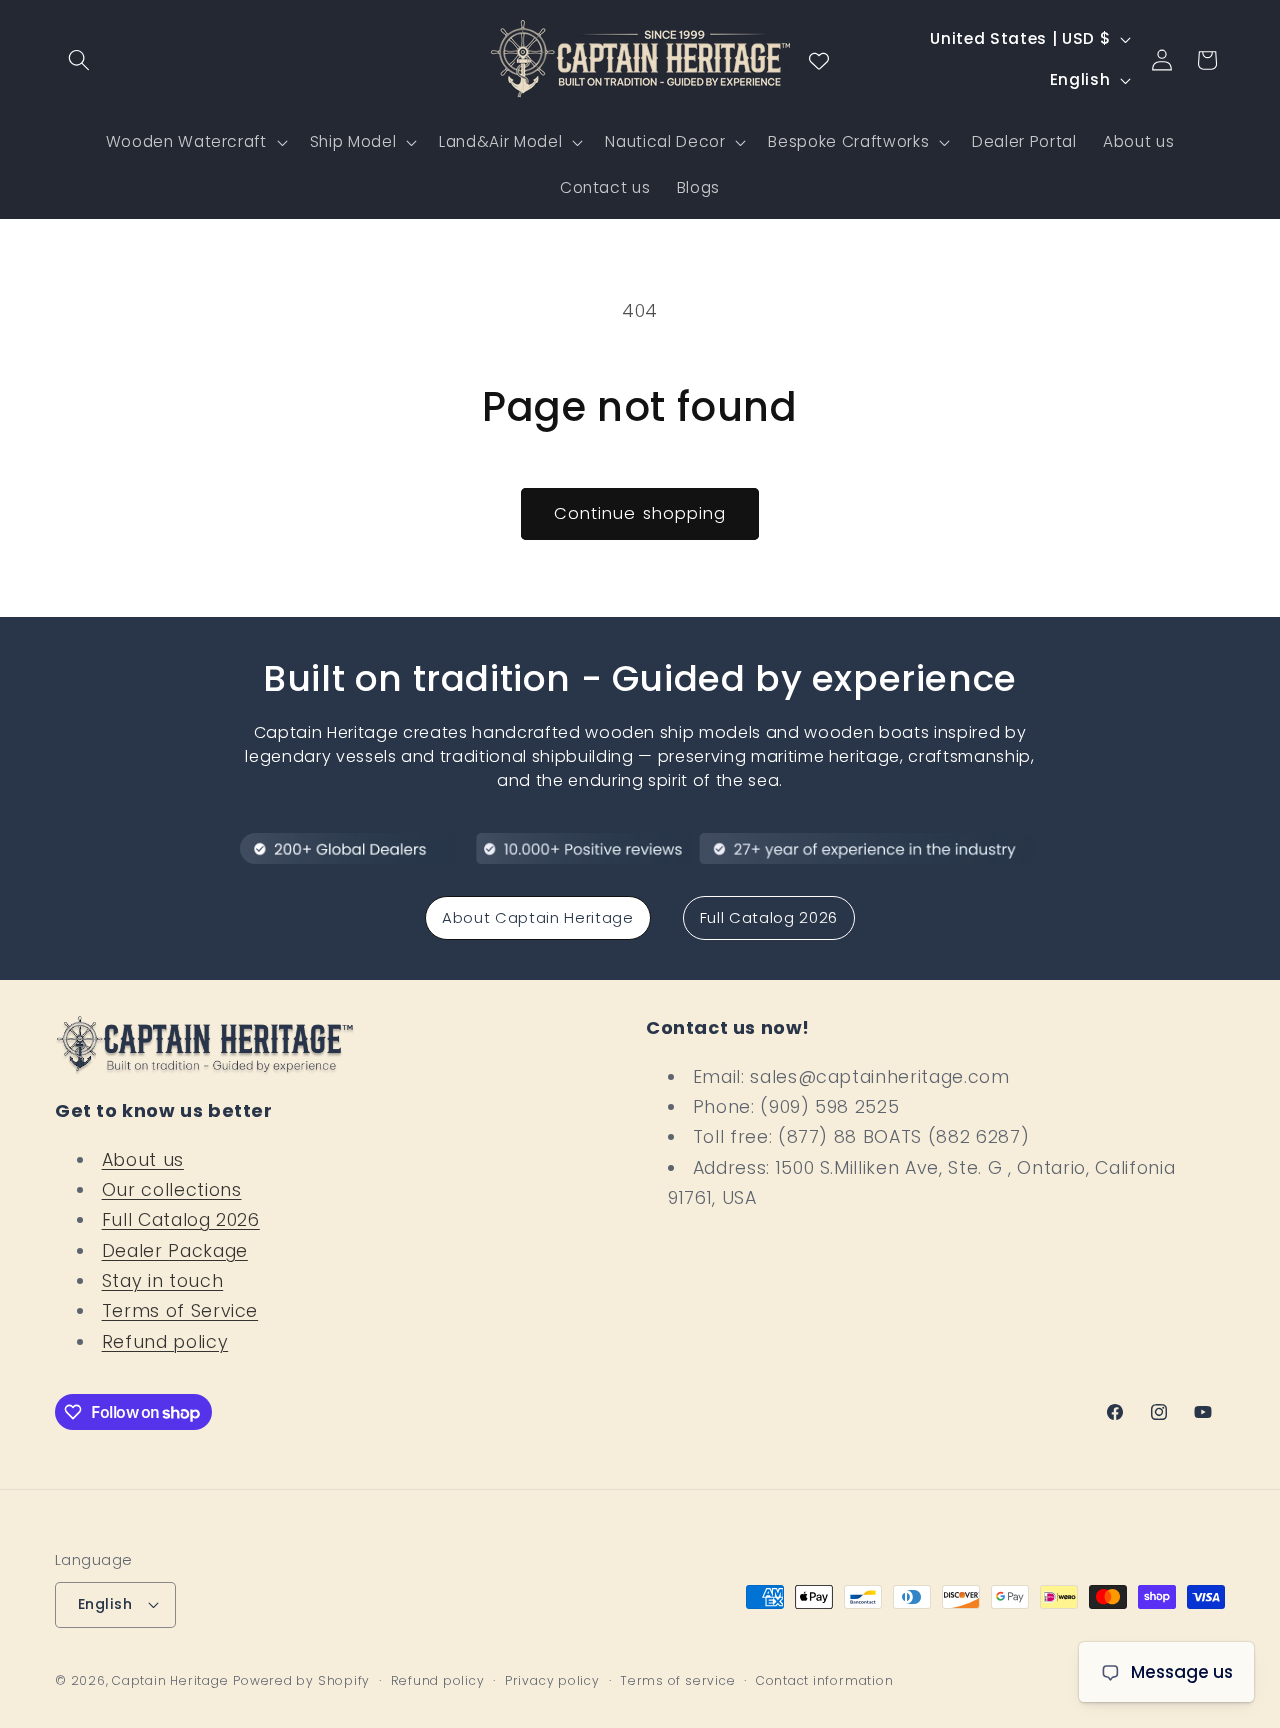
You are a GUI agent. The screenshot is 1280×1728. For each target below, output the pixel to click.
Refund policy (165, 1342)
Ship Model (353, 141)
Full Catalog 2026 (769, 917)
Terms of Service (180, 1311)
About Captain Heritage (538, 917)
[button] (79, 60)
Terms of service (677, 1680)
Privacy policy (552, 1680)
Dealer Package (175, 1251)
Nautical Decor (665, 141)
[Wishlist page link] (819, 60)
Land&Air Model (500, 141)
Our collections (172, 1190)
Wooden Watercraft (186, 141)
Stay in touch (163, 1281)
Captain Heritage (170, 1680)
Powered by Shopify (301, 1680)
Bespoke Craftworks (848, 141)
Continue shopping (640, 513)
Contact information (825, 1680)
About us (143, 1160)
